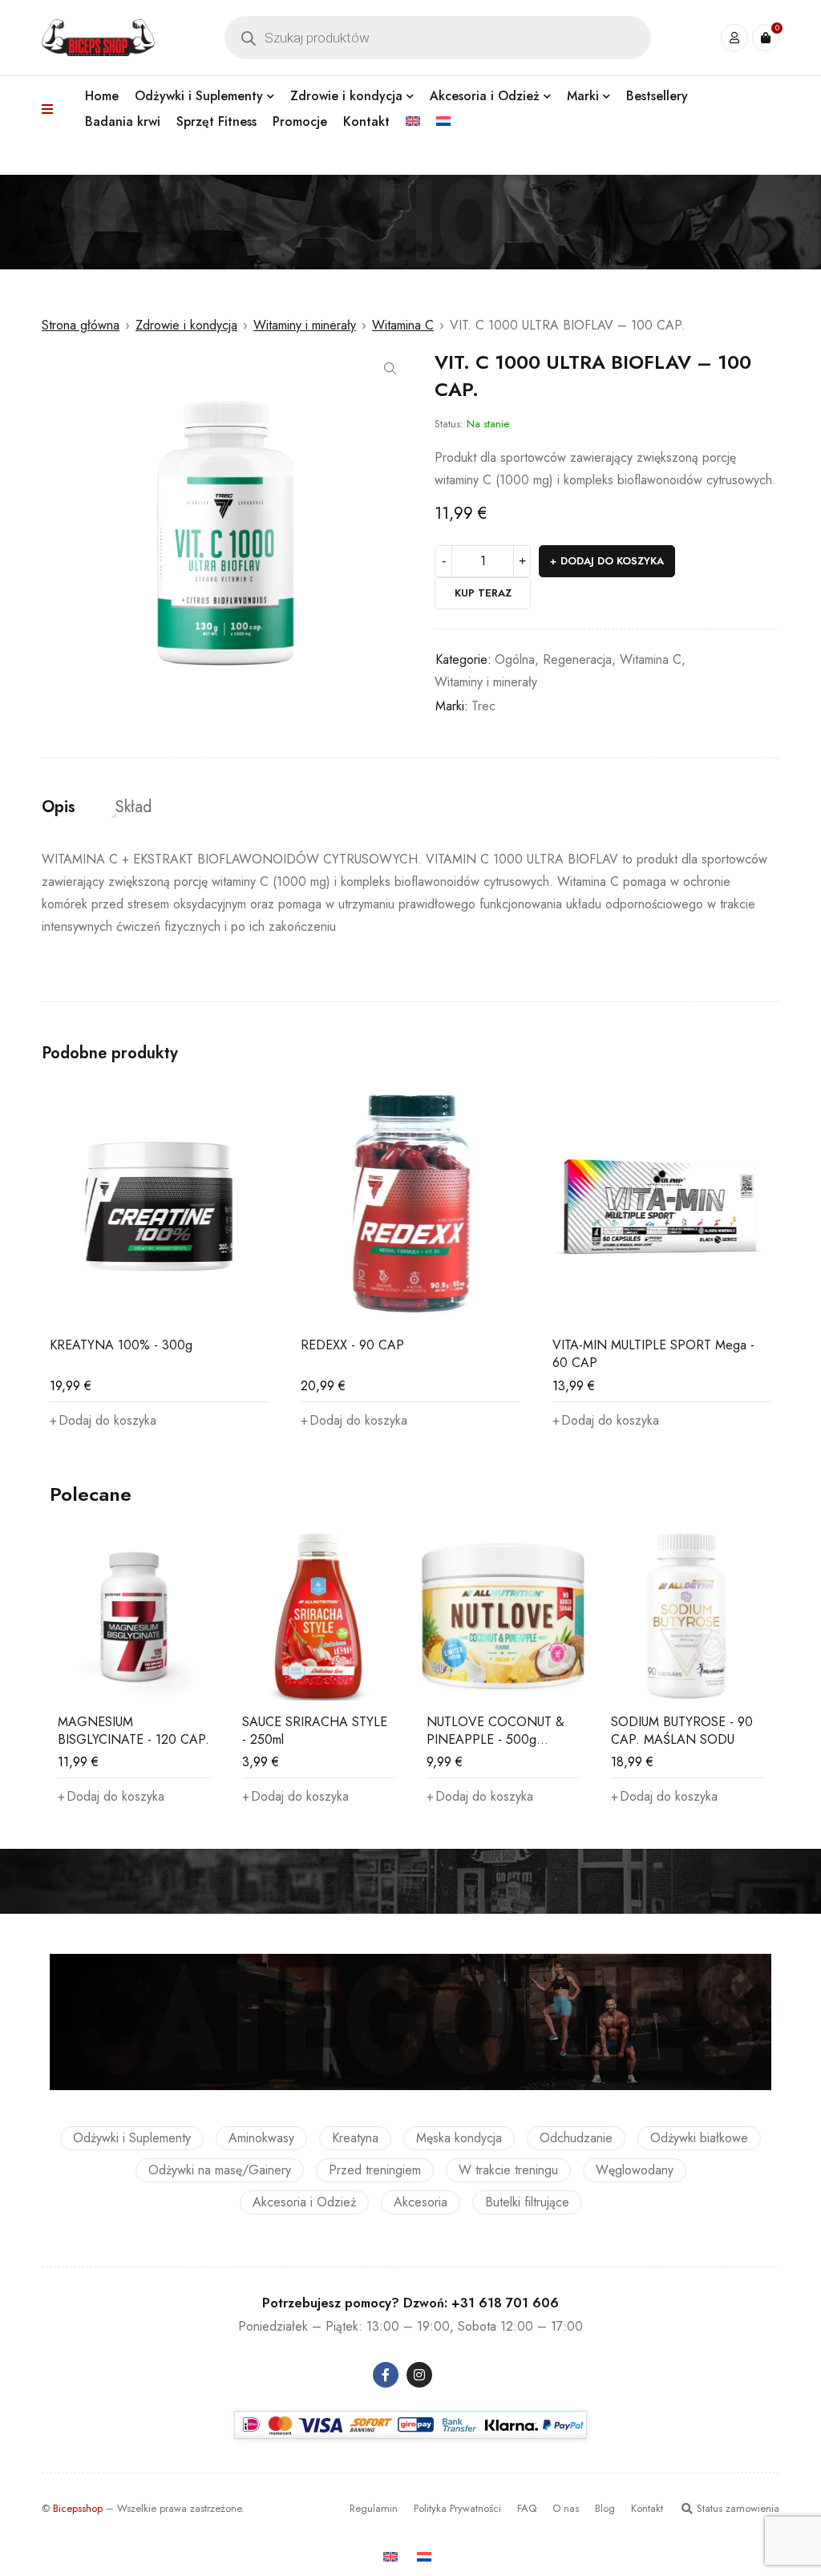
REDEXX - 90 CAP (352, 1345)
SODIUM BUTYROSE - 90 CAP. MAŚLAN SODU (682, 1731)
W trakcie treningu (508, 2170)
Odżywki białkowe (699, 2138)
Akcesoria (421, 2202)
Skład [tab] (133, 807)
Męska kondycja (459, 2138)
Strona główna (81, 325)
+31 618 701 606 (505, 2303)
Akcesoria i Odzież (304, 2202)
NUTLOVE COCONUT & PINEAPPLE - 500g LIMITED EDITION (495, 1739)
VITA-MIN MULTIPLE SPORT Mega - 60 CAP (653, 1354)
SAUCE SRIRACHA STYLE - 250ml (315, 1731)
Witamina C (403, 325)
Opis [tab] (59, 807)
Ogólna (515, 659)
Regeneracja (577, 659)
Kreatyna (355, 2138)
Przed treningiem (375, 2170)
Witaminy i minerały (305, 325)
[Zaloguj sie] (734, 38)
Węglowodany (635, 2170)
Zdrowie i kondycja (186, 325)
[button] (390, 369)
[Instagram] (419, 2375)
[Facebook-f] (386, 2375)
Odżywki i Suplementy (132, 2138)
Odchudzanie (576, 2138)
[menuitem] (413, 122)
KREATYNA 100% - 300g (121, 1345)
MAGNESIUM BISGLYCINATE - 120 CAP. (133, 1731)
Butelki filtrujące (527, 2202)
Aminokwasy (261, 2138)
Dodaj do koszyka (612, 561)
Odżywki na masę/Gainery (220, 2170)
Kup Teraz (483, 593)
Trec (483, 706)
